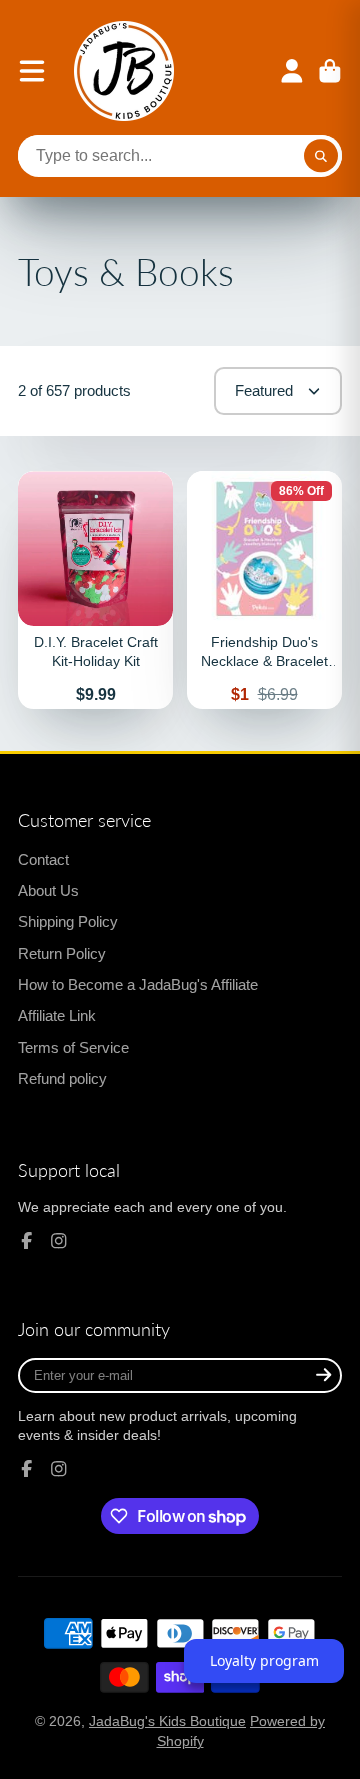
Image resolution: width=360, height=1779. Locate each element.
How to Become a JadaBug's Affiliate (138, 984)
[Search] (321, 156)
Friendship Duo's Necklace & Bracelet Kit (264, 590)
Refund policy (62, 1078)
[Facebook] (27, 1241)
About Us (48, 890)
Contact (43, 859)
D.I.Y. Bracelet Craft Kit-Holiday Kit (95, 590)
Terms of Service (73, 1047)
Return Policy (62, 953)
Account (292, 71)
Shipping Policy (68, 921)
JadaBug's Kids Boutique (167, 1721)
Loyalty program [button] (264, 1660)
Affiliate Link (57, 1015)
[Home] (124, 71)
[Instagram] (59, 1241)
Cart (330, 71)
